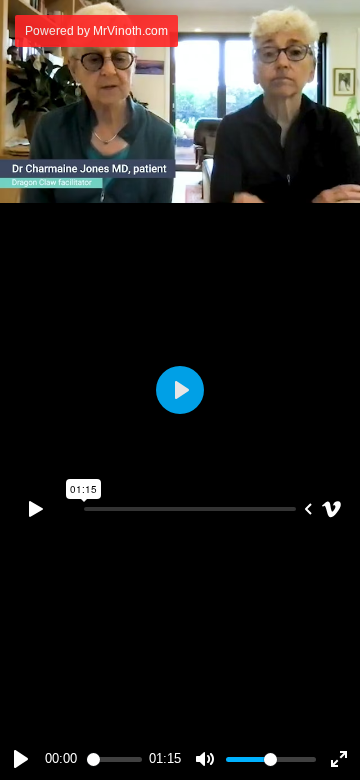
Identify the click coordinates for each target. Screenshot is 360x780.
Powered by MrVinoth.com (96, 31)
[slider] (114, 759)
